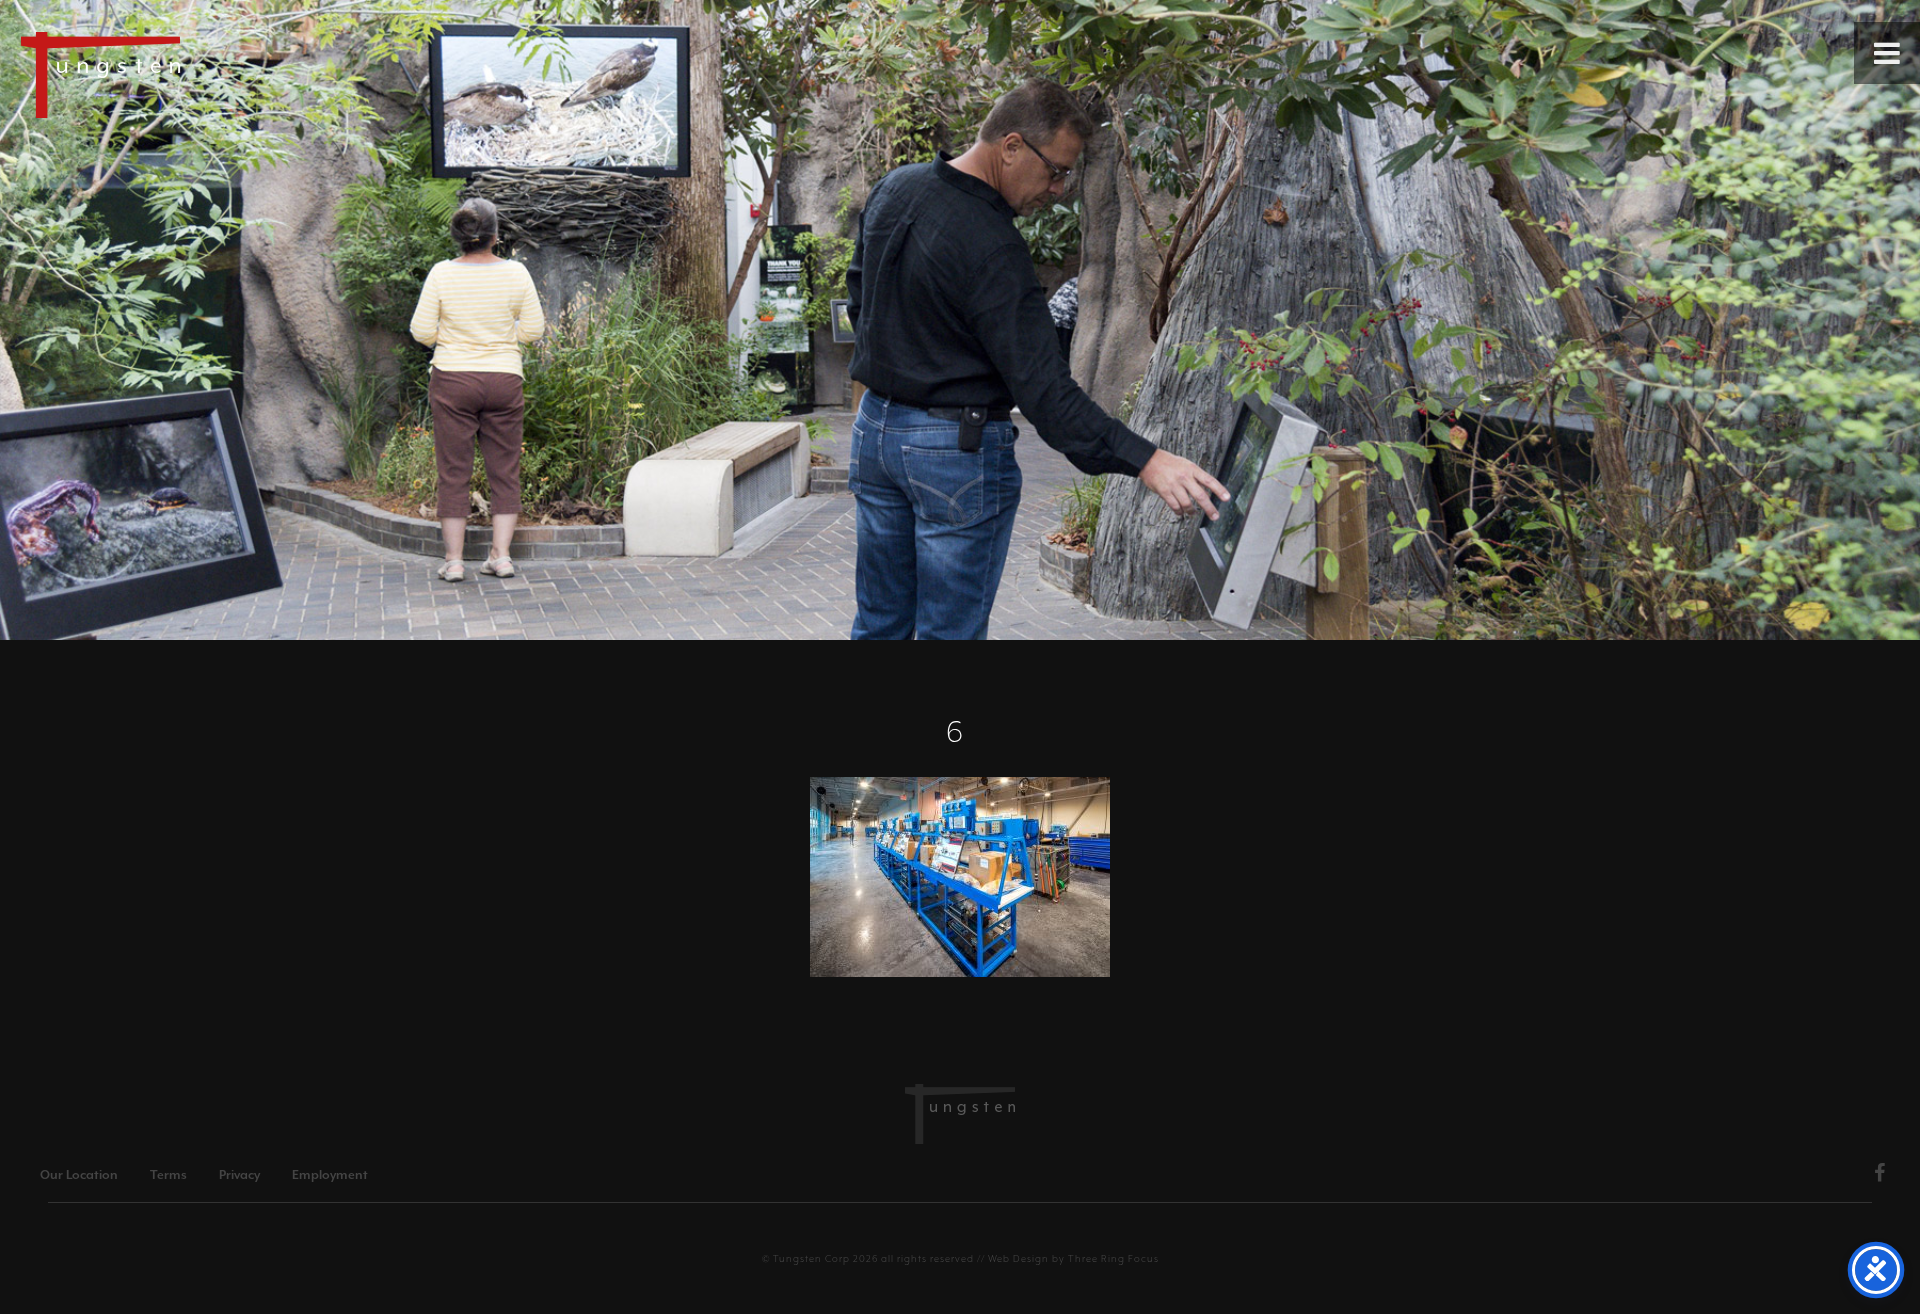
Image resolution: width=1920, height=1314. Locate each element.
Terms (168, 1175)
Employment (330, 1175)
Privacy (239, 1175)
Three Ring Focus (1113, 1258)
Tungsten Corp (811, 1258)
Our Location (79, 1175)
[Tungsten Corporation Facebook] (1880, 1176)
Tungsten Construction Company (170, 74)
